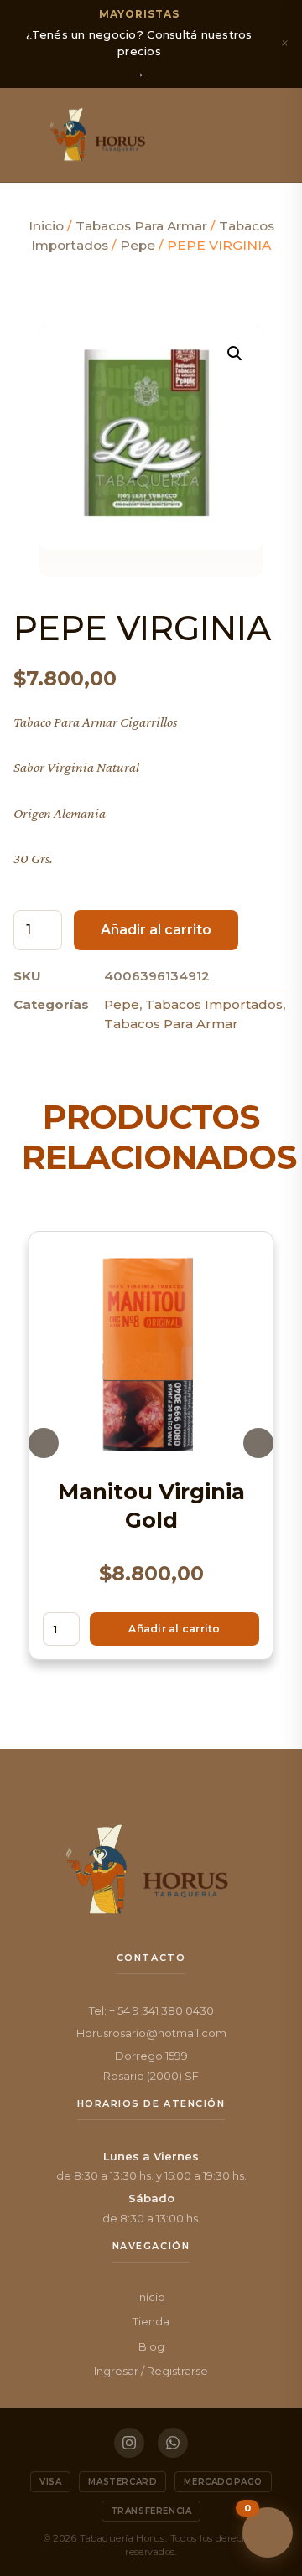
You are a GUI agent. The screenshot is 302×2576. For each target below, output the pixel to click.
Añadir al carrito (156, 930)
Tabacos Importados (214, 1004)
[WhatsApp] (173, 2443)
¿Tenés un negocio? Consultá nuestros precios (139, 43)
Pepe (138, 245)
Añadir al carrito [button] (174, 1629)
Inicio (46, 226)
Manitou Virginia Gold (151, 1506)
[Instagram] (129, 2443)
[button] (27, 135)
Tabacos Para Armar (141, 226)
